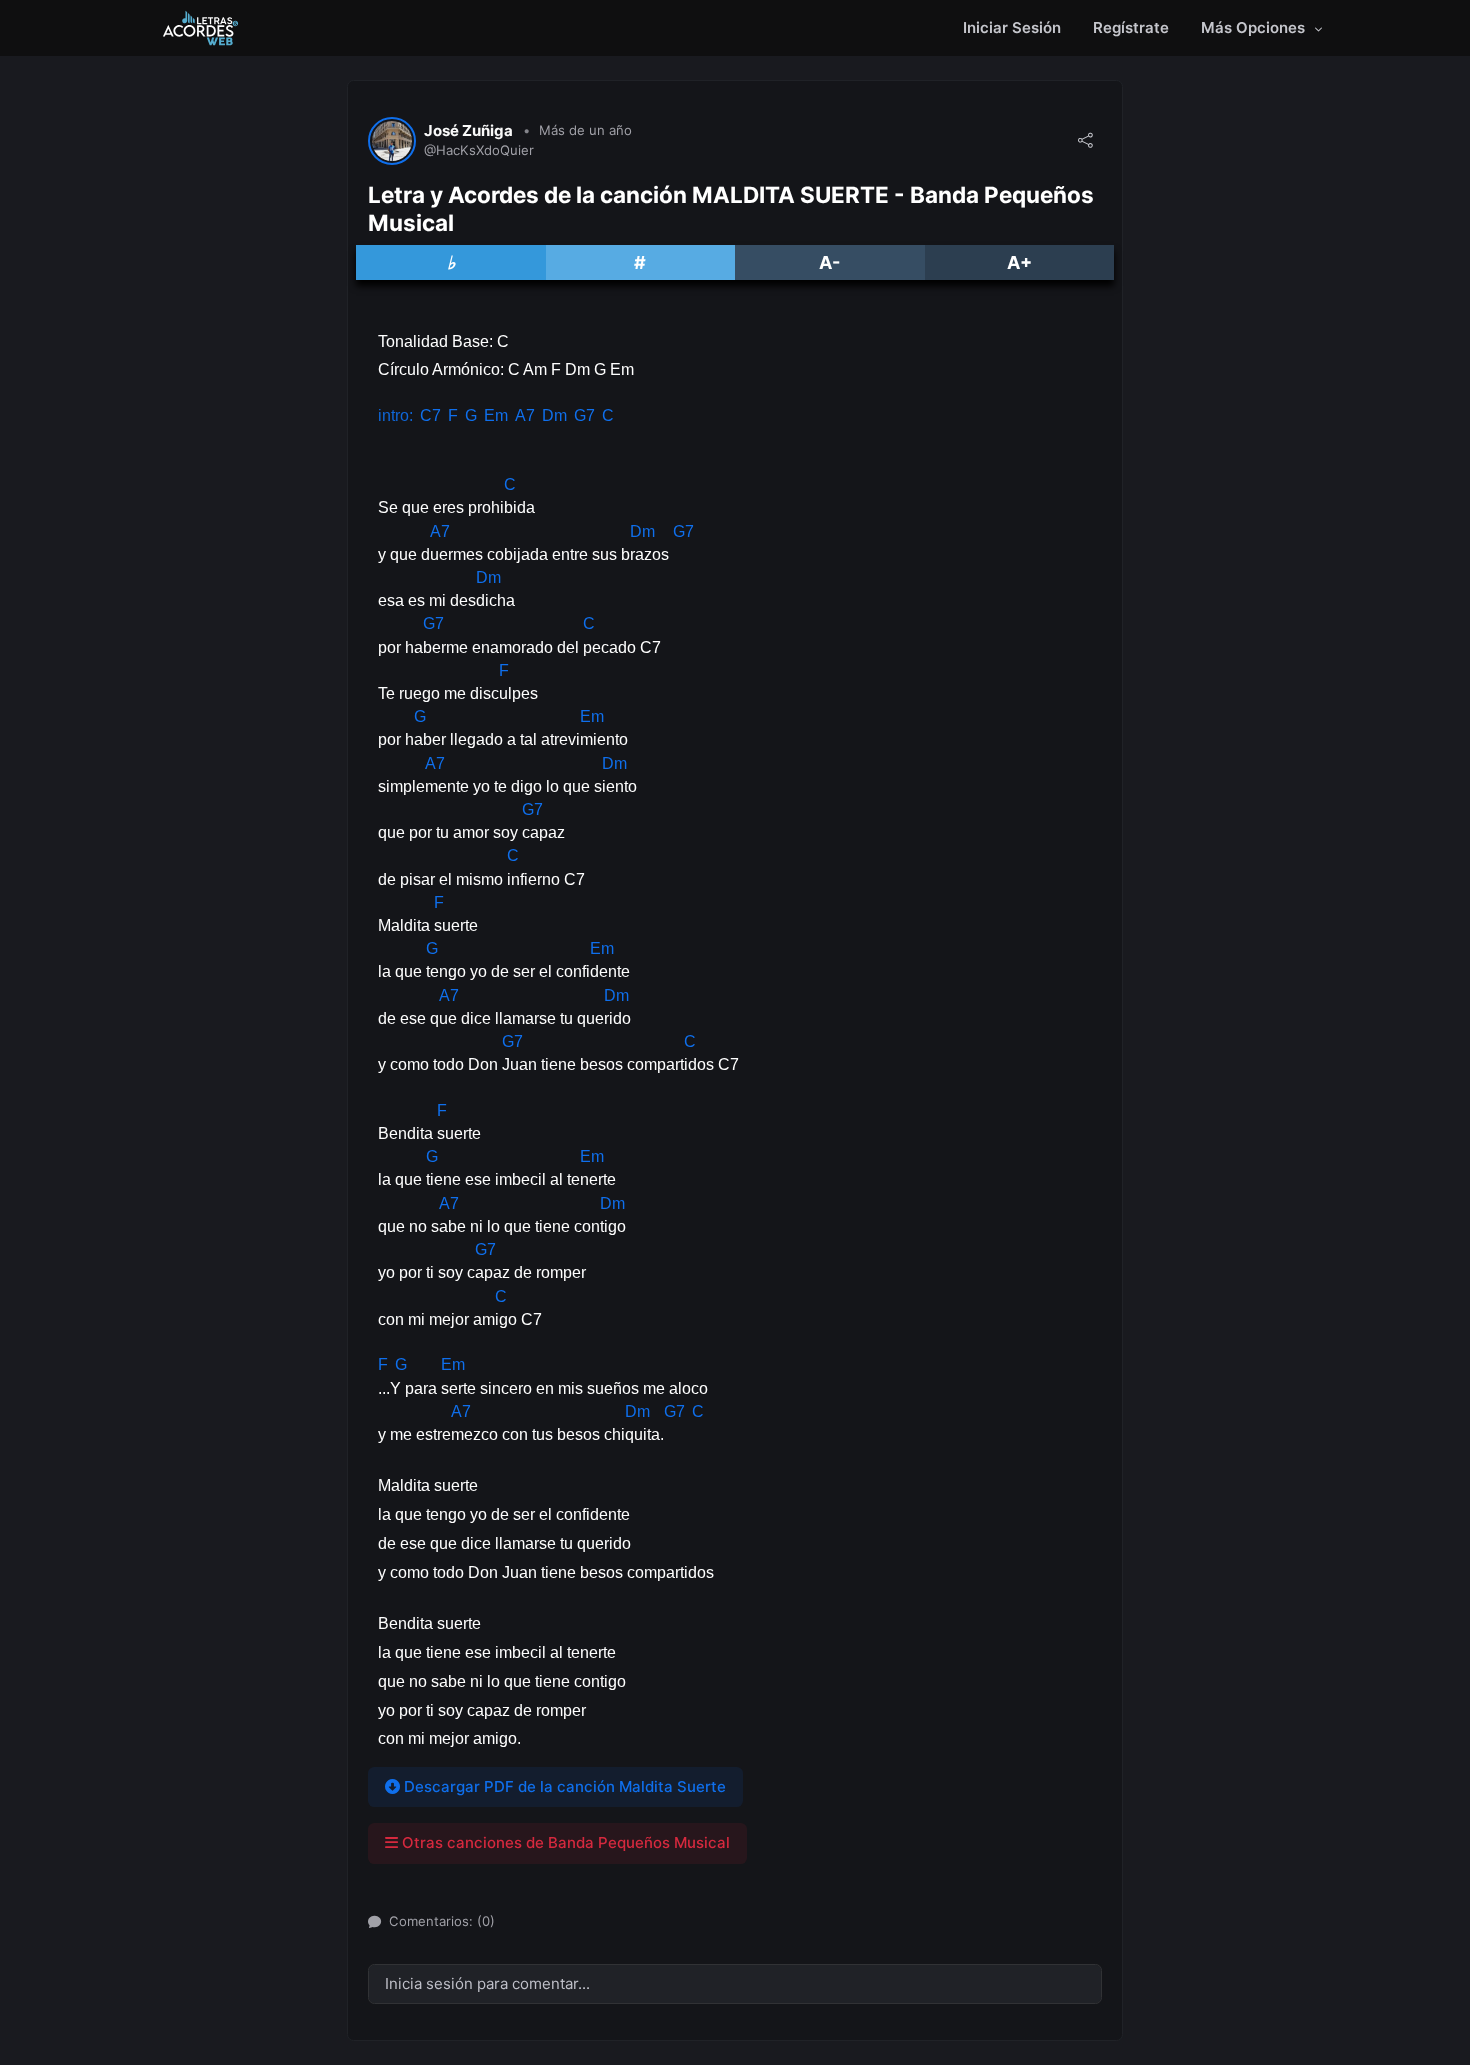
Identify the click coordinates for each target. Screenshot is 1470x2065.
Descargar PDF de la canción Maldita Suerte (563, 1786)
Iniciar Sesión (1012, 27)
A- (829, 262)
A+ (1019, 262)
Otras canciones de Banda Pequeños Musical (564, 1842)
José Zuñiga (468, 131)
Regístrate (1131, 27)
